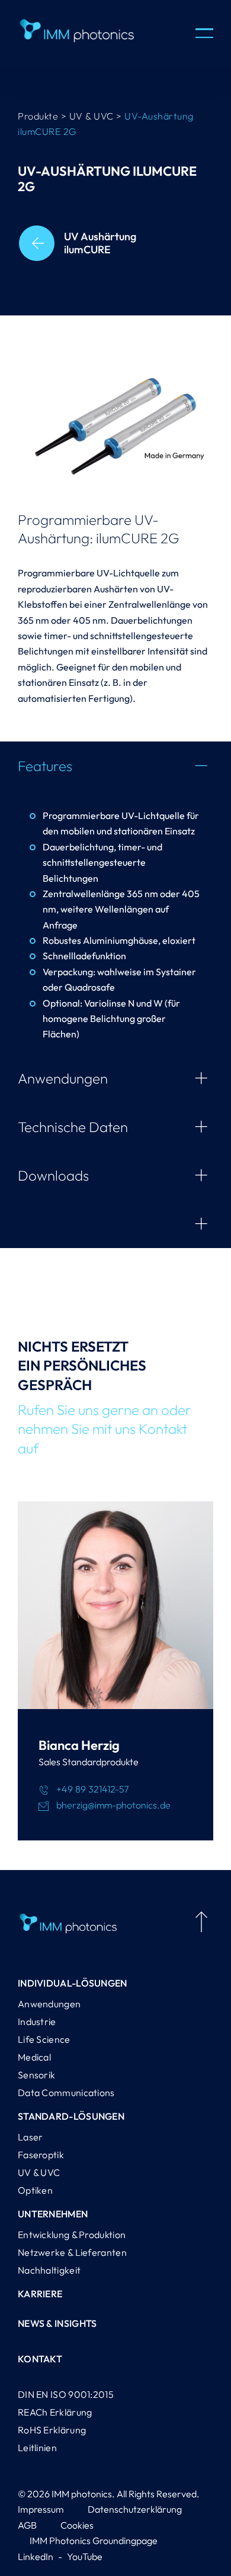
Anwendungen (49, 2004)
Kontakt (40, 2359)
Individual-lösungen (73, 1983)
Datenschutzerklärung (135, 2509)
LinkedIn (36, 2556)
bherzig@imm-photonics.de (113, 1805)
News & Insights (57, 2323)
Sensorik (36, 2075)
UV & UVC (39, 2172)
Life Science (44, 2039)
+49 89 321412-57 (92, 1789)
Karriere (40, 2294)
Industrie (37, 2022)
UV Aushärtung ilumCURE (100, 243)
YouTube (85, 2556)
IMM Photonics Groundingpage (94, 2540)
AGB (27, 2525)
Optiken (35, 2190)
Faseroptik (41, 2155)
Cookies (77, 2525)
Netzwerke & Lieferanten (72, 2252)
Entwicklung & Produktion (72, 2235)
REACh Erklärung (55, 2412)
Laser (31, 2137)
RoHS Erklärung (52, 2430)
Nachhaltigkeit (49, 2270)
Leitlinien (37, 2448)
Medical (34, 2057)
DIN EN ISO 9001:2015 (66, 2394)
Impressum (41, 2509)
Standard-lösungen (71, 2116)
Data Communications (66, 2093)
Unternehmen (53, 2214)
